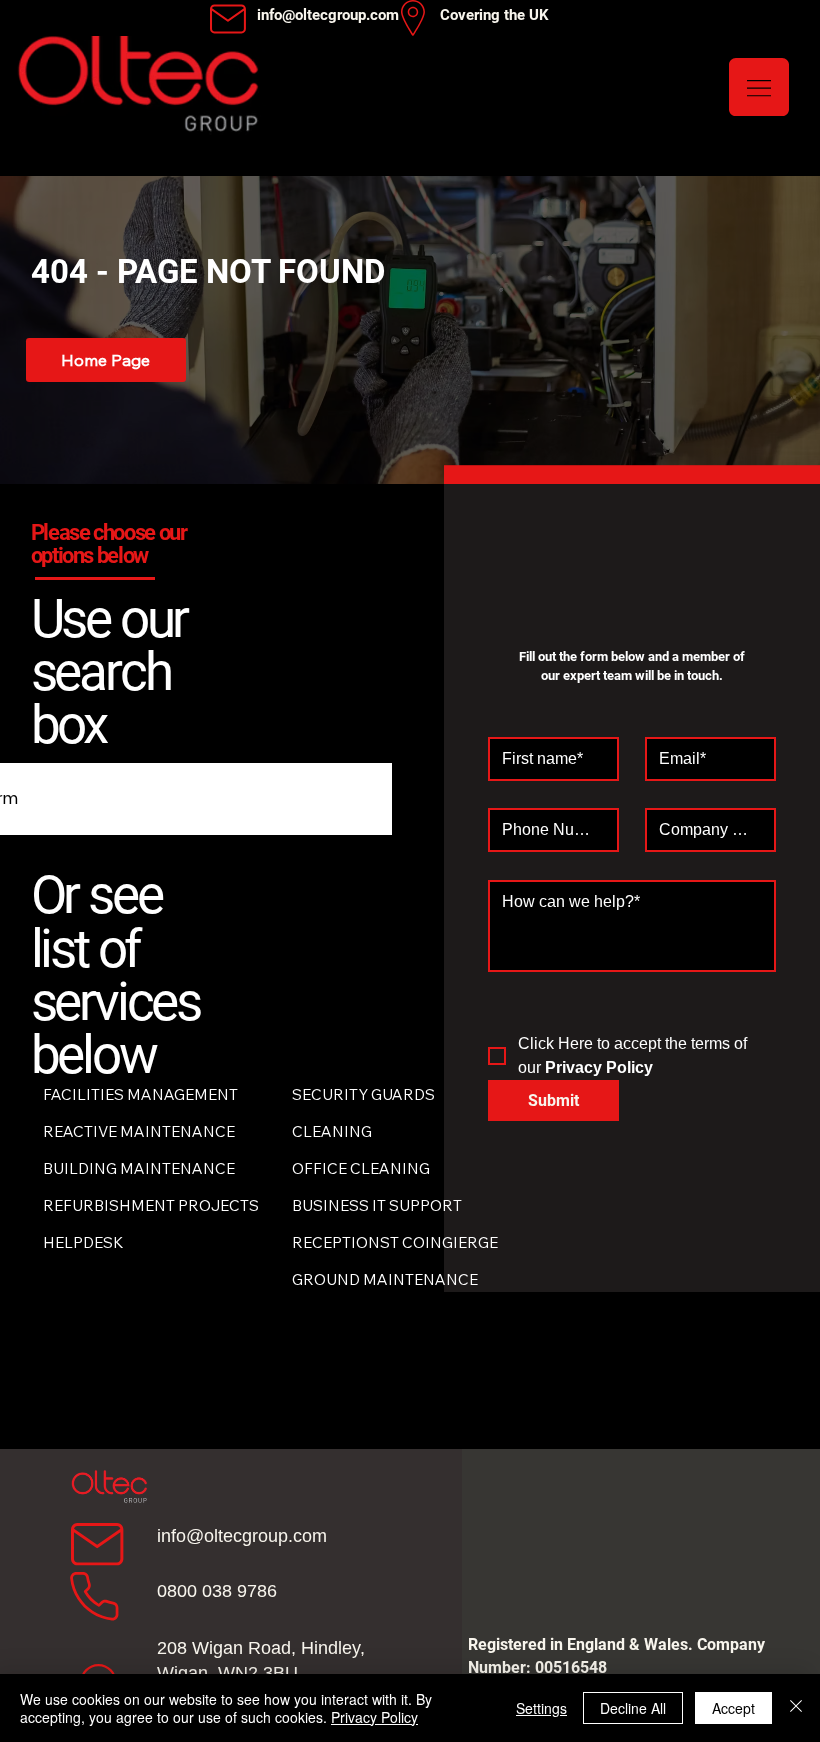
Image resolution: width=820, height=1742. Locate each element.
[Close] (796, 1708)
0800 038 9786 (217, 1591)
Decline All (633, 1708)
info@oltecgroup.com (242, 1536)
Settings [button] (541, 1708)
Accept (733, 1708)
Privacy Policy (374, 1717)
